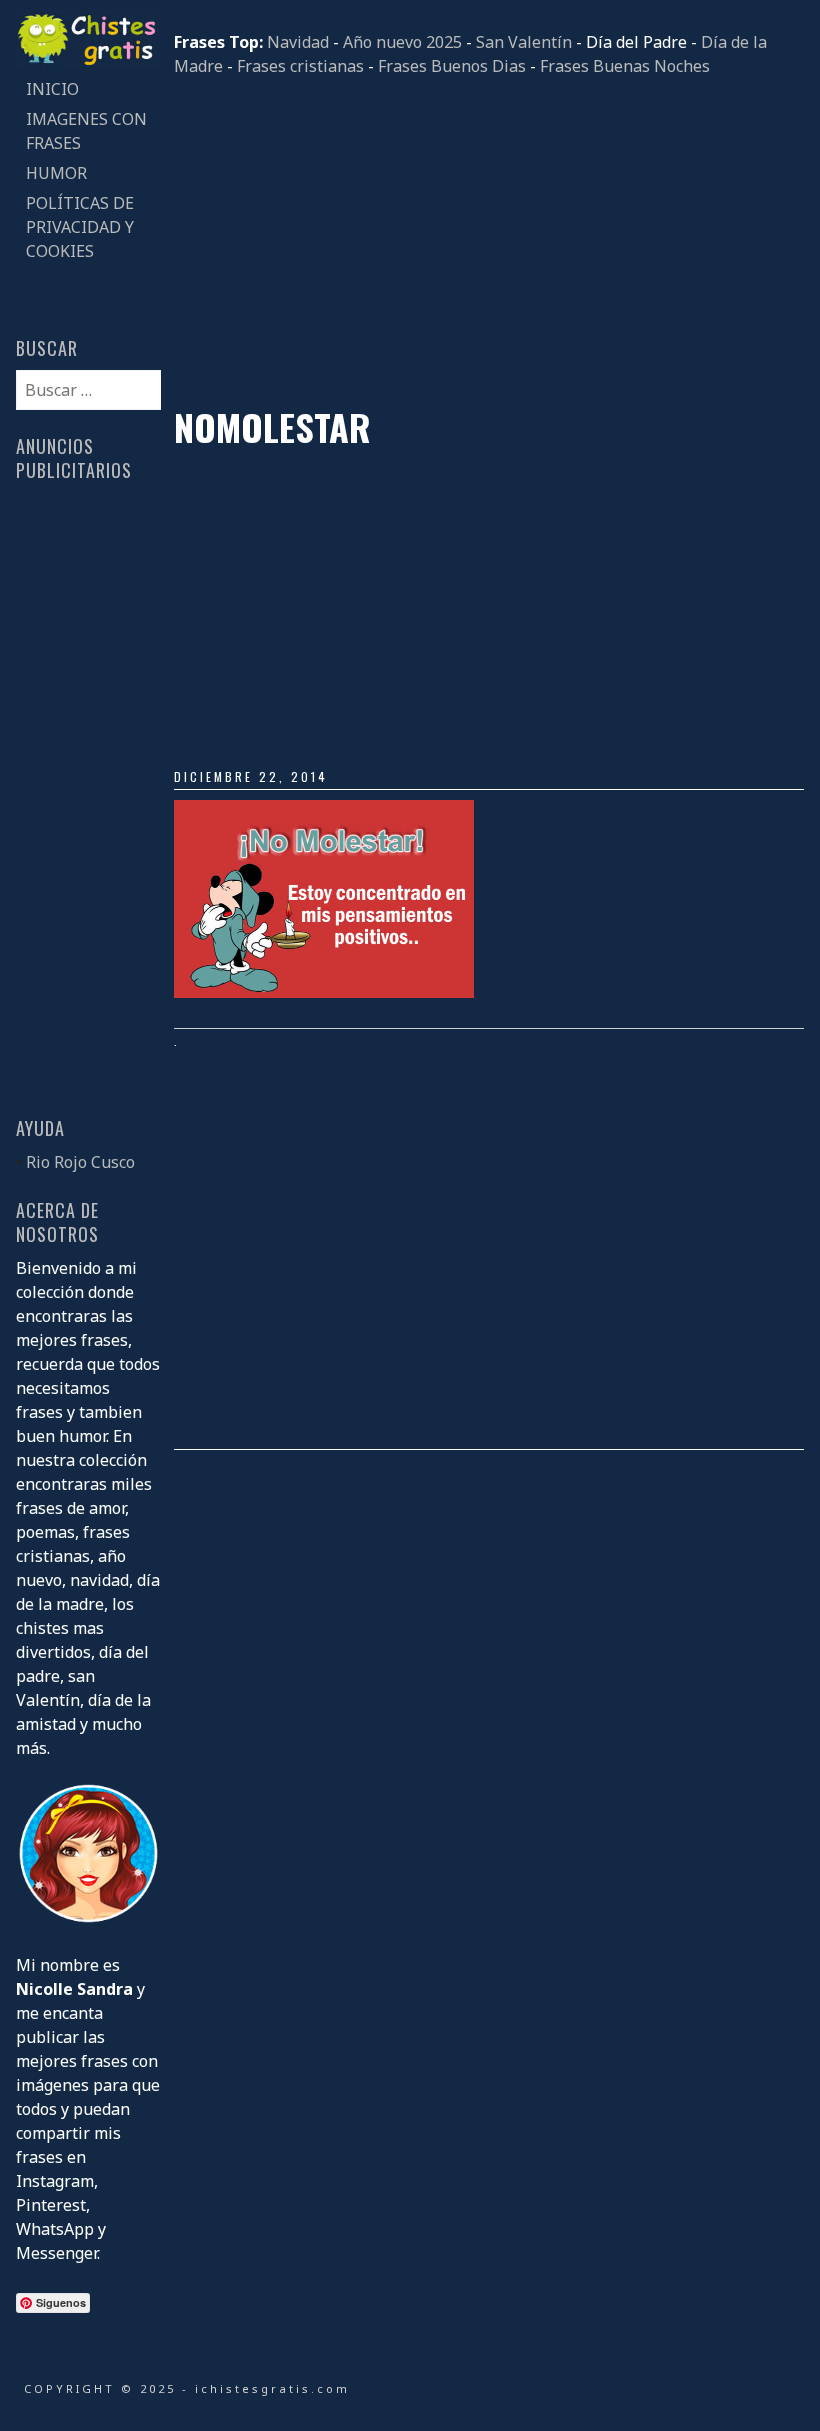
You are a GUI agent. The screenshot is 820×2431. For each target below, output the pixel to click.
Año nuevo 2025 (402, 42)
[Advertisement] (489, 242)
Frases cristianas (300, 66)
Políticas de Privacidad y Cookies (80, 227)
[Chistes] (88, 62)
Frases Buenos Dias (452, 66)
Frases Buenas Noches (625, 66)
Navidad (298, 42)
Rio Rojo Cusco (80, 1162)
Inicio (52, 89)
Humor (56, 173)
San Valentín (524, 42)
